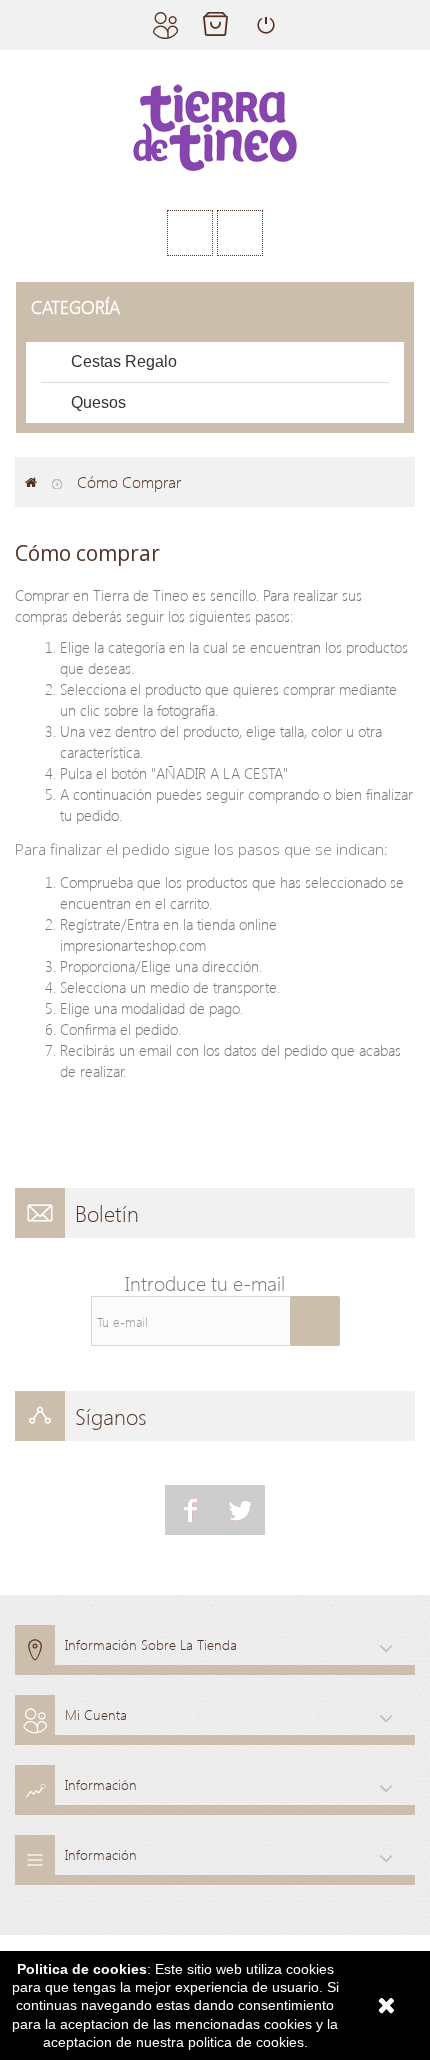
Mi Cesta (215, 25)
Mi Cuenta (165, 25)
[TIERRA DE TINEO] (215, 127)
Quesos (98, 402)
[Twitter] (240, 1510)
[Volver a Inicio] (31, 482)
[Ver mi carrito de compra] (240, 233)
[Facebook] (190, 1510)
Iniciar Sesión (265, 25)
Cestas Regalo (124, 361)
